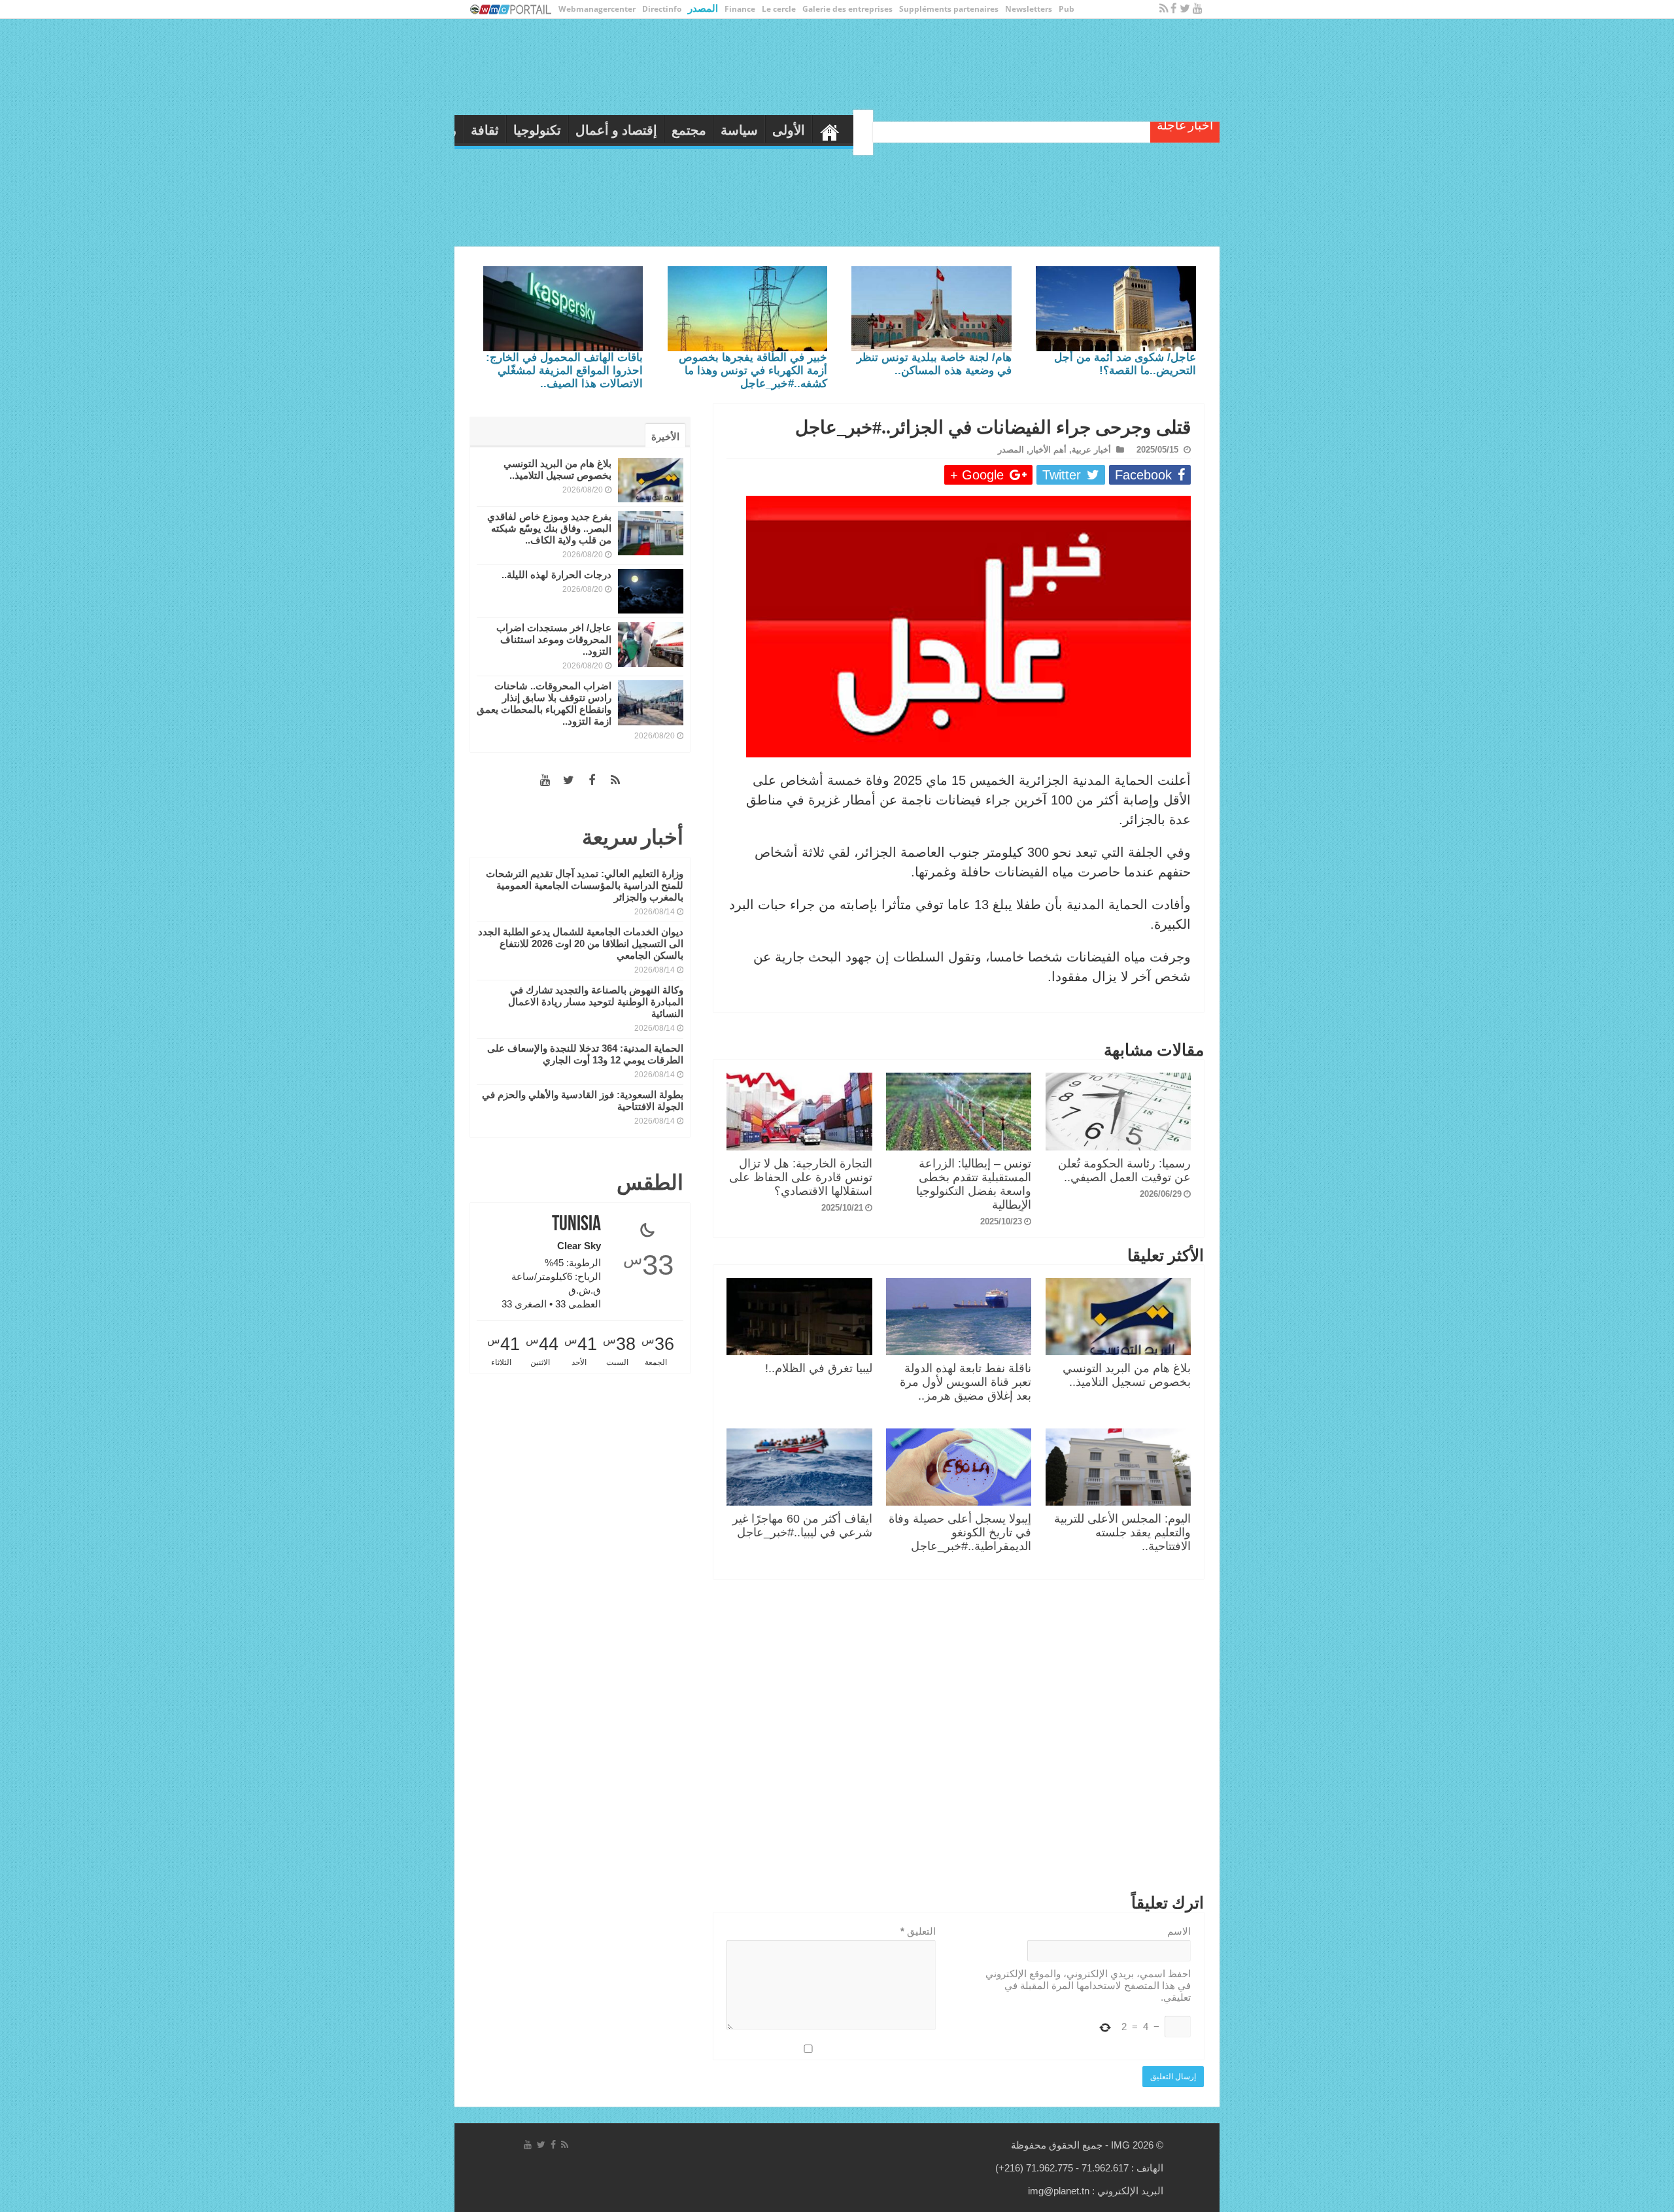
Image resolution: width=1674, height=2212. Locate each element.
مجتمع (920, 130)
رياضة (672, 130)
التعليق (918, 1931)
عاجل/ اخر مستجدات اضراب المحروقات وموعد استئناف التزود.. (554, 639)
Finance (740, 9)
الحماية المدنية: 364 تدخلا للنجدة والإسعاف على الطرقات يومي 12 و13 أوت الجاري (585, 1054)
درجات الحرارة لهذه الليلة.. (556, 575)
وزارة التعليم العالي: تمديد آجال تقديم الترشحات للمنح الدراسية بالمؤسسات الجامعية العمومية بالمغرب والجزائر (585, 885)
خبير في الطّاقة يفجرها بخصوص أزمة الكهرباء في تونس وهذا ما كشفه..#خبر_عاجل (753, 371)
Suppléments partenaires (949, 9)
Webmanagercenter (597, 9)
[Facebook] (1174, 9)
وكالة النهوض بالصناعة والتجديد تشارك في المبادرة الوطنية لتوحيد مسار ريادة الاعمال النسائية (596, 1002)
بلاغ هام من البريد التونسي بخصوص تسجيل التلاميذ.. (1127, 1375)
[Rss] (1164, 9)
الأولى (1020, 130)
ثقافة (716, 130)
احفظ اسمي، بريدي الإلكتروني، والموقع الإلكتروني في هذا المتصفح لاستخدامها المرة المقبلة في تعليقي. (1088, 1985)
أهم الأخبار (1048, 450)
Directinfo (662, 9)
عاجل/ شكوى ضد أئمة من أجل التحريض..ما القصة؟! (1125, 364)
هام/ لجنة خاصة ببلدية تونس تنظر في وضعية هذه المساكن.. (934, 364)
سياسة (971, 130)
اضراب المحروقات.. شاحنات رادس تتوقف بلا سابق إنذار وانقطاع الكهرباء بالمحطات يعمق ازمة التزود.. (544, 703)
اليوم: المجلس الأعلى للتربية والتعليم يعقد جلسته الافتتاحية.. (1122, 1532)
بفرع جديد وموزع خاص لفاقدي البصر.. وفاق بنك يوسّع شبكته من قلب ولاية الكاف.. (549, 528)
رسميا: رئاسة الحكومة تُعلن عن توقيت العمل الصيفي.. (1124, 1170)
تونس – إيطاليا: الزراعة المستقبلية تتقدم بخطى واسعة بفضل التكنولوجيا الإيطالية (974, 1184)
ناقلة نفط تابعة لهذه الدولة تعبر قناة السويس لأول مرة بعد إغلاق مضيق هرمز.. (965, 1382)
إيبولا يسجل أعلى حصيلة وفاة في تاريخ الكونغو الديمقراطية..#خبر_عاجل (960, 1532)
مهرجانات (615, 130)
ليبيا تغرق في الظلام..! (819, 1368)
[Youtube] (1198, 9)
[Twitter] (1185, 9)
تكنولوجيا (769, 130)
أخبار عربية (1091, 450)
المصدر (703, 8)
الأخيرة (665, 437)
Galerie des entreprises (847, 9)
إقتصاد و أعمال (848, 130)
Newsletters (1029, 9)
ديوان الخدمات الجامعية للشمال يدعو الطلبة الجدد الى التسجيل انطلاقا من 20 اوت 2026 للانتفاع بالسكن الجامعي (581, 943)
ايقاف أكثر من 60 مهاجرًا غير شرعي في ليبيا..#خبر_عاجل (802, 1526)
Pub (1067, 9)
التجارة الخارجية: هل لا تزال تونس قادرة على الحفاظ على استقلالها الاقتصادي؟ (801, 1177)
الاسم (1179, 1931)
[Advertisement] (959, 1739)
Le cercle (779, 9)
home (1061, 129)
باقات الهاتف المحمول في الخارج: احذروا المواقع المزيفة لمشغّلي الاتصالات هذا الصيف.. (564, 371)
